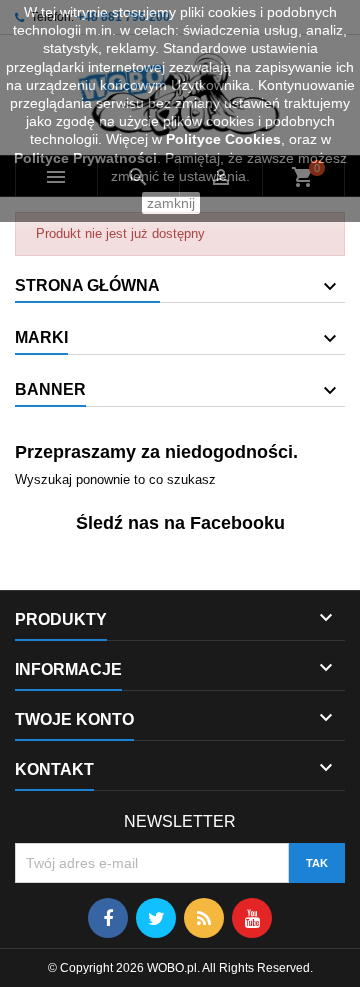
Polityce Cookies (223, 139)
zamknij (171, 203)
